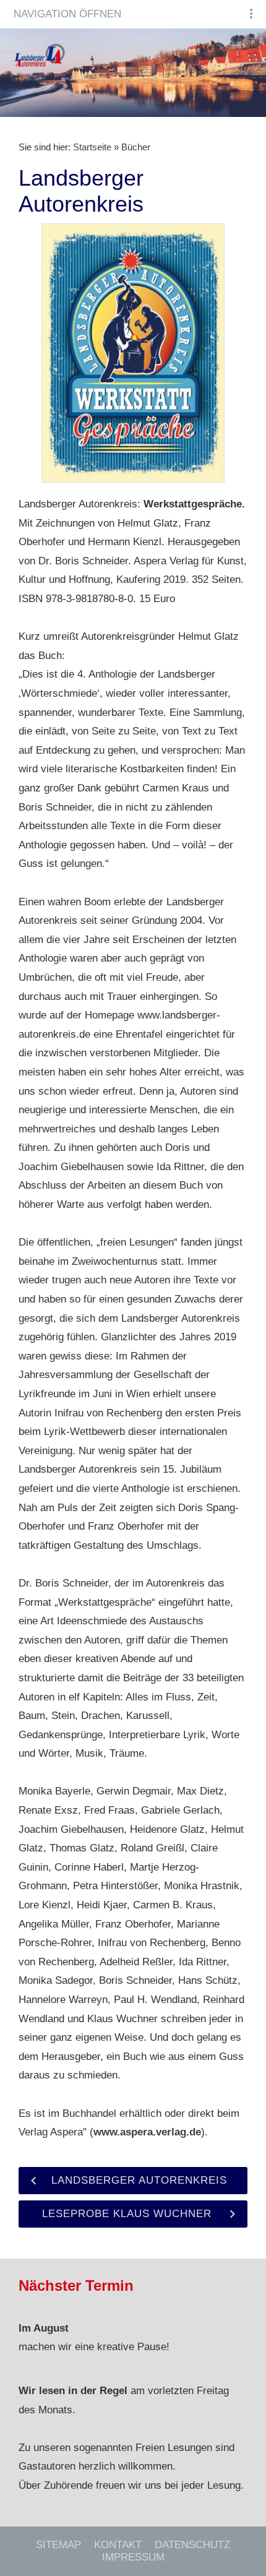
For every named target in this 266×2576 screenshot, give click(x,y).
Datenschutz (192, 2545)
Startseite (92, 147)
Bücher (136, 147)
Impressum (133, 2557)
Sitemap (58, 2545)
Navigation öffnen (67, 14)
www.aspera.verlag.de (147, 2132)
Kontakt (118, 2545)
